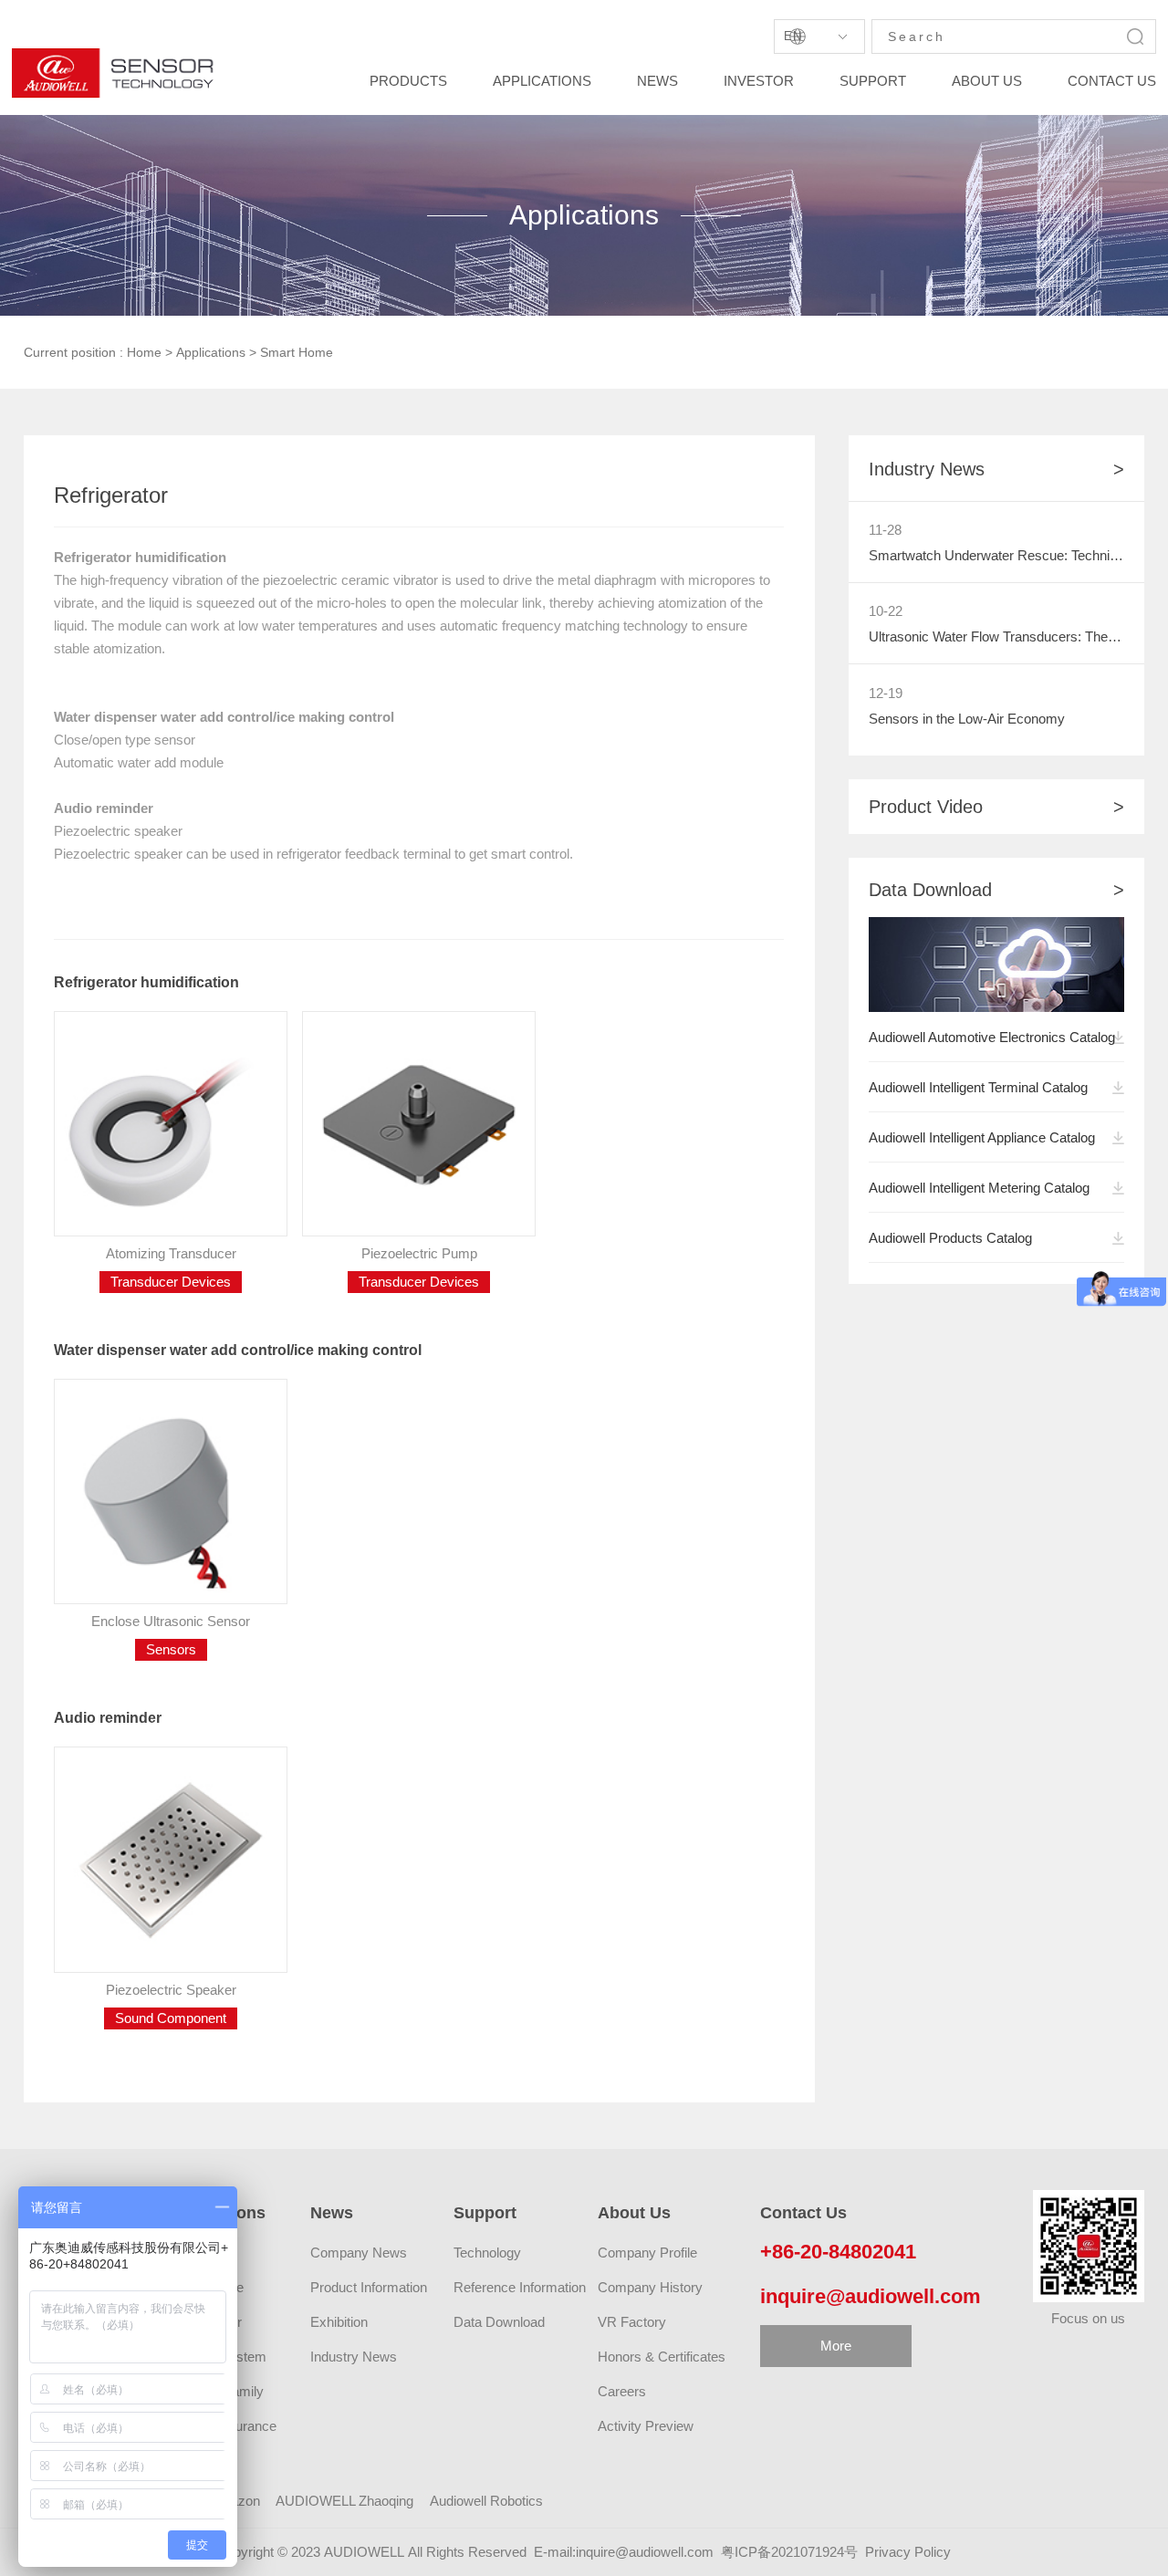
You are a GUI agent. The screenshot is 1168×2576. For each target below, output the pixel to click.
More (836, 2346)
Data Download (499, 2322)
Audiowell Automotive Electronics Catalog (989, 1037)
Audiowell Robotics (486, 2501)
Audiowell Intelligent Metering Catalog (979, 1188)
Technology (487, 2253)
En (793, 36)
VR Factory (632, 2322)
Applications (211, 352)
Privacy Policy (908, 2552)
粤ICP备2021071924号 (789, 2552)
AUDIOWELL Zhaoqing (344, 2501)
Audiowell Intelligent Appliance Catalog (982, 1137)
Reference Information (520, 2287)
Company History (650, 2287)
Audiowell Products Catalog (950, 1238)
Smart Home (297, 352)
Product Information (369, 2287)
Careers (622, 2391)
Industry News (354, 2357)
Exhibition (339, 2322)
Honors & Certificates (662, 2357)
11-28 (885, 530)
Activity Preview (646, 2426)
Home (144, 352)
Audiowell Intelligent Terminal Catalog (978, 1087)
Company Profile (647, 2253)
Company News (359, 2253)
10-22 (886, 611)
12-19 (886, 693)
